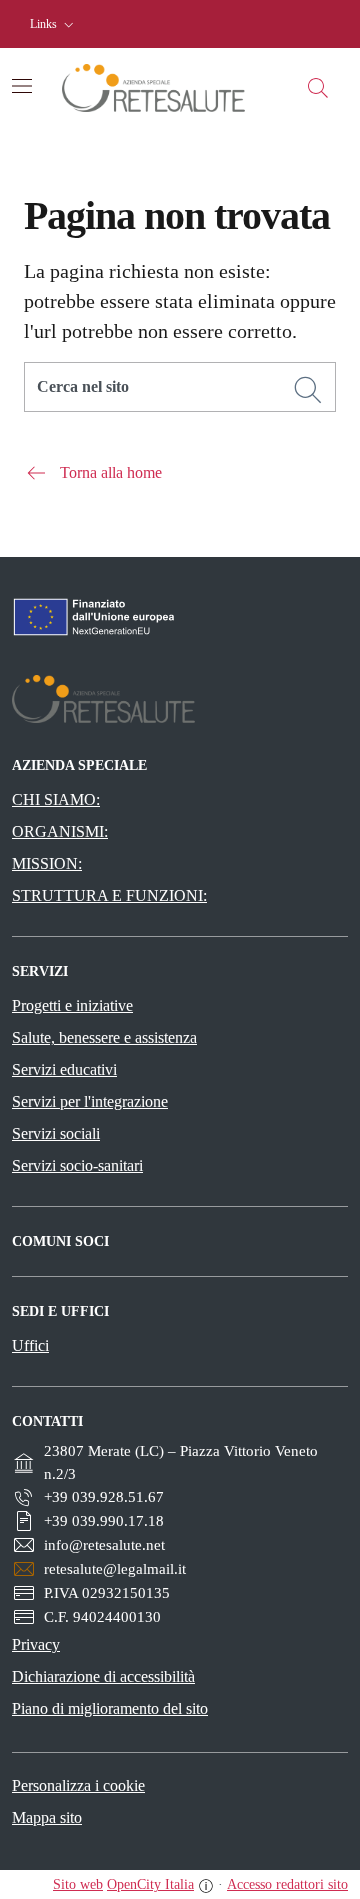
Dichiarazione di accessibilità (103, 1676)
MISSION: (47, 863)
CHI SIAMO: (56, 799)
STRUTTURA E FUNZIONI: (109, 895)
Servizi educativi (64, 1069)
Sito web (78, 1884)
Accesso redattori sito (287, 1884)
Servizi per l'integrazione (90, 1101)
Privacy (36, 1644)
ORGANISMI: (60, 831)
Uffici (30, 1345)
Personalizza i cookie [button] (78, 1785)
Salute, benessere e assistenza (104, 1037)
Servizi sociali (56, 1133)
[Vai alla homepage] (169, 88)
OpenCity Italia (150, 1884)
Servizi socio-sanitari (77, 1165)
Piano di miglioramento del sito (110, 1708)
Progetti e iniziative (72, 1005)
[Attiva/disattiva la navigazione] (22, 86)
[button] (54, 24)
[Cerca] (308, 390)
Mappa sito (47, 1817)
